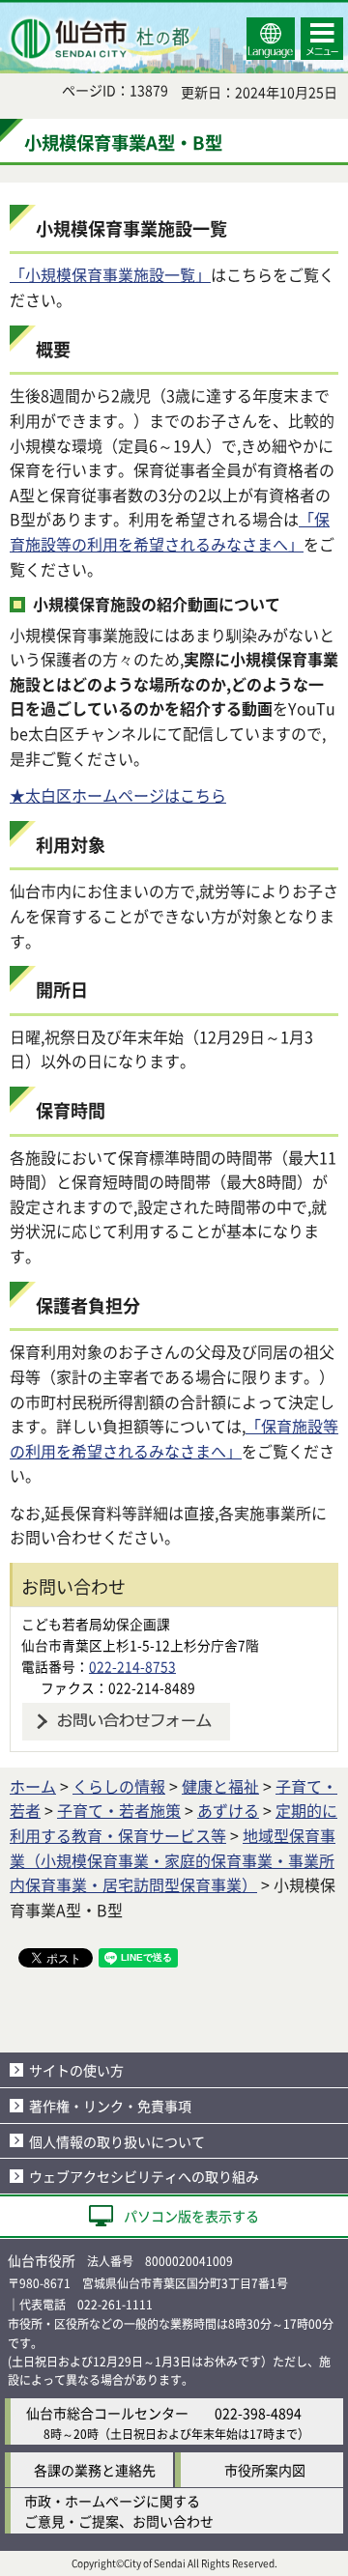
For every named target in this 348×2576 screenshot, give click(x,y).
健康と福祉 (220, 1786)
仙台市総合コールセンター (107, 2413)
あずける (228, 1810)
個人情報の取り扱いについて (117, 2141)
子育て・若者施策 (119, 1810)
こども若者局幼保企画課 (96, 1624)
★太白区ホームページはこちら (118, 795)
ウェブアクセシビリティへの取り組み (144, 2176)
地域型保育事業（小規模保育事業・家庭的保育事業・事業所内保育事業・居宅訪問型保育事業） (173, 1860)
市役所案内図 (265, 2470)
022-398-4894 (258, 2413)
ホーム (33, 1786)
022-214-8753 (132, 1666)
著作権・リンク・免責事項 (110, 2106)
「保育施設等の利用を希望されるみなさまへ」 (170, 531)
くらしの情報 (119, 1786)
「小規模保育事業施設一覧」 (110, 274)
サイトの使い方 (76, 2070)
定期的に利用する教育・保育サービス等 (174, 1823)
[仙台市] (102, 39)
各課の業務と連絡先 (95, 2470)
